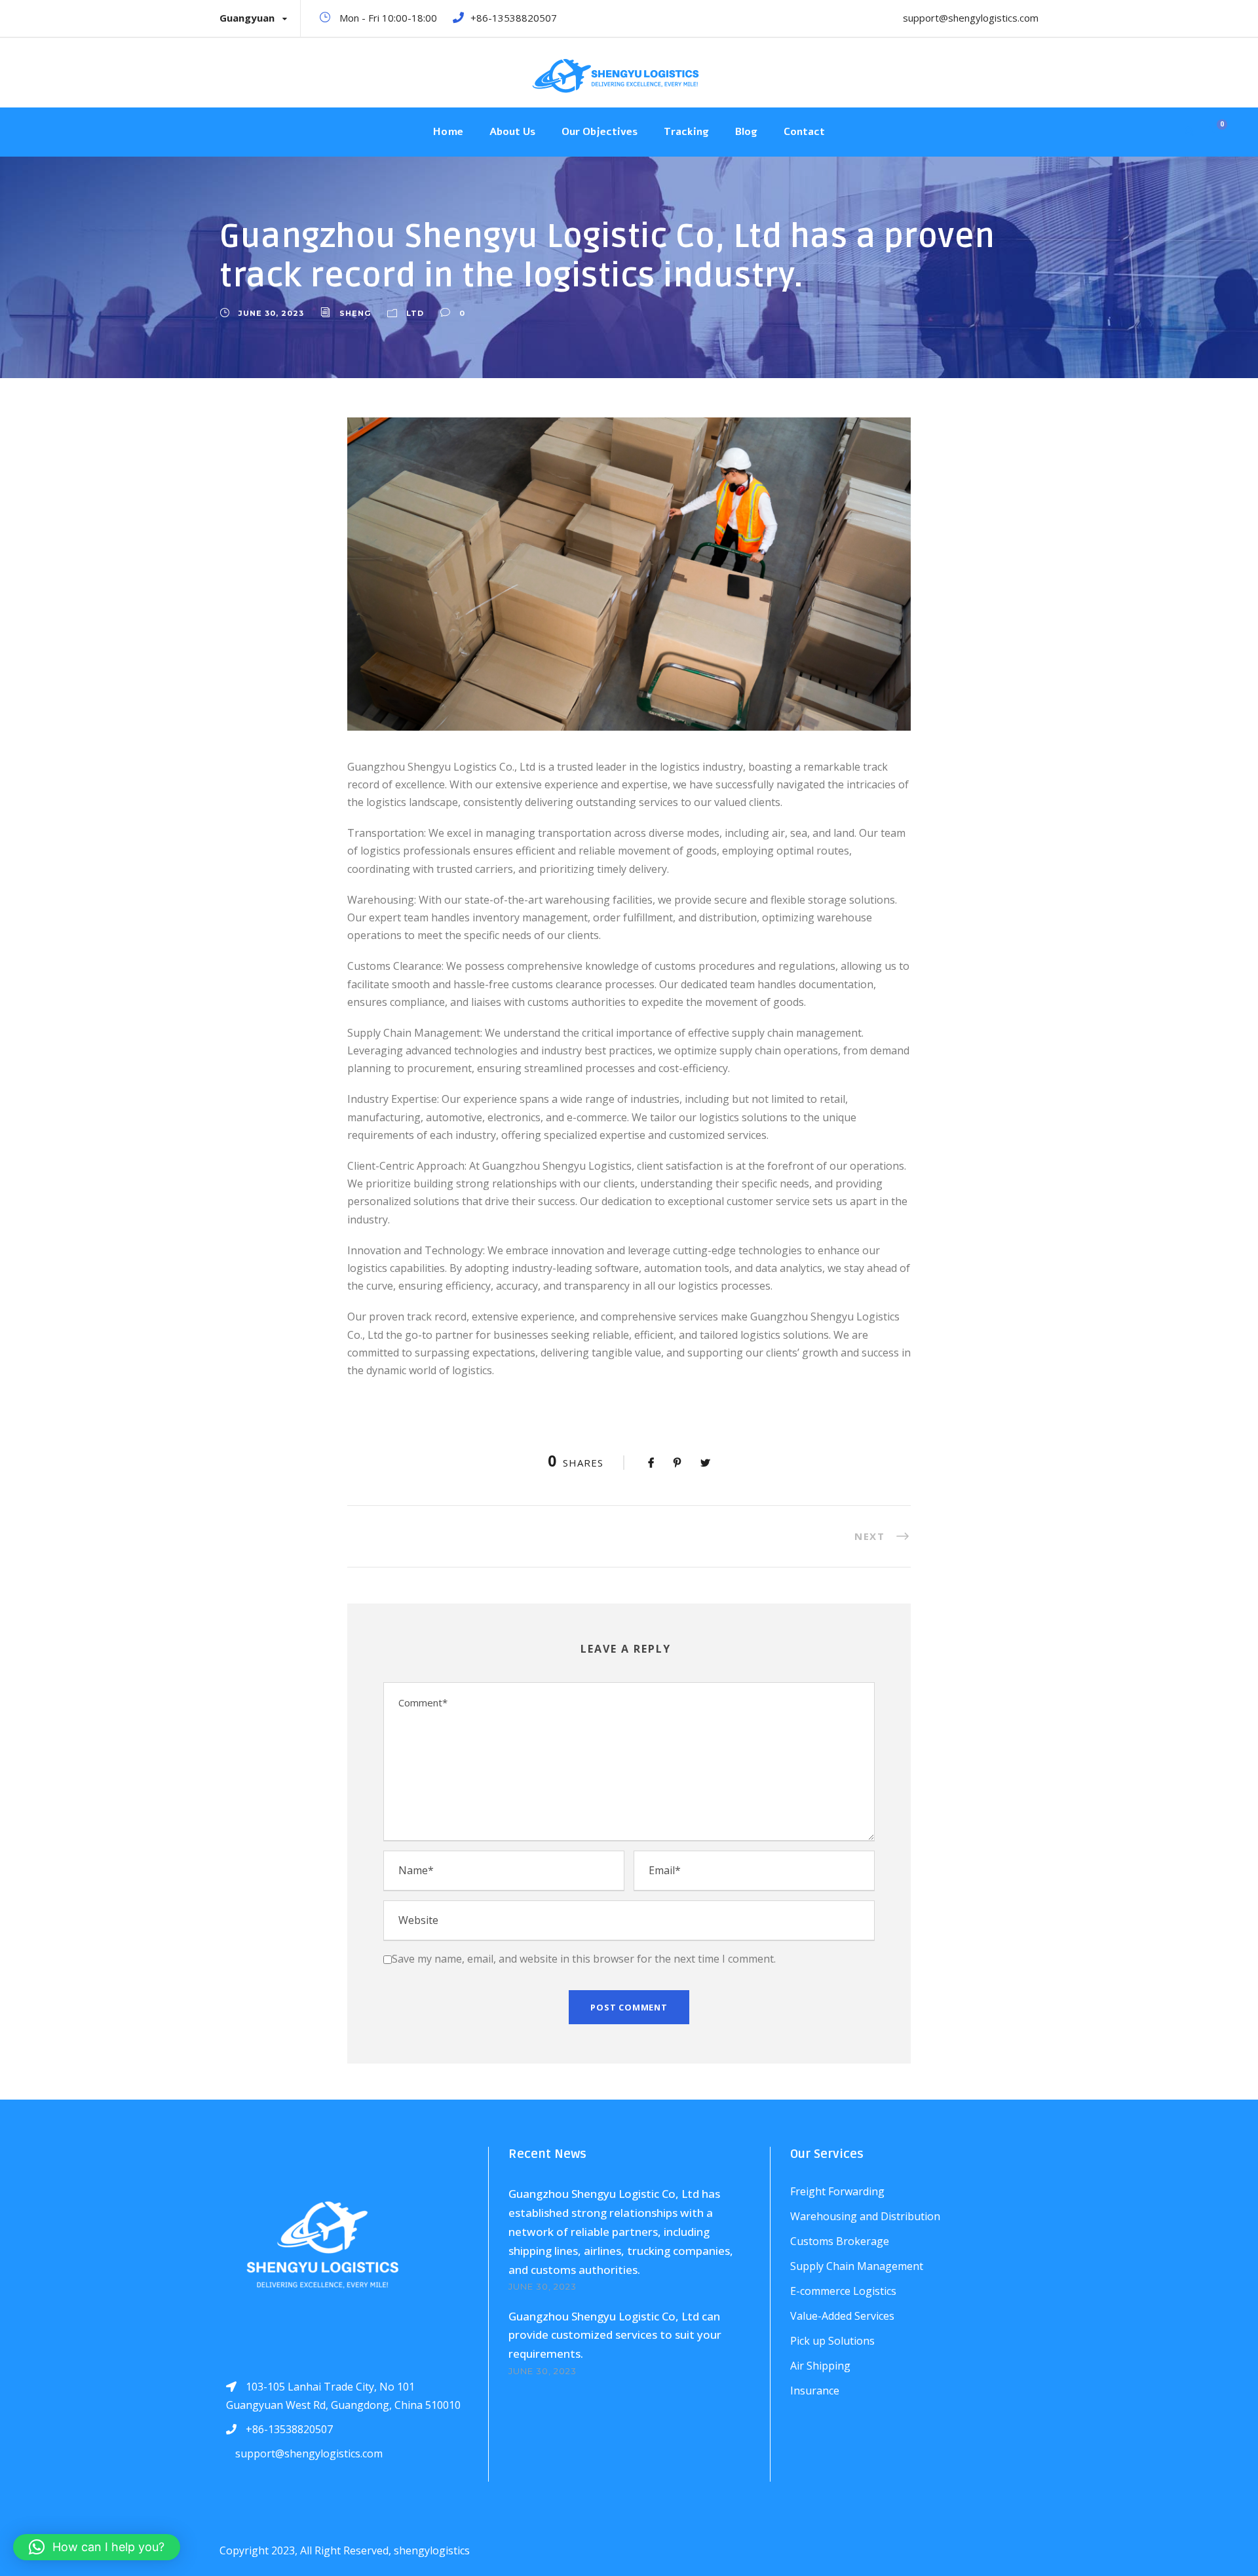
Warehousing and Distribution (865, 2216)
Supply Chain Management (857, 2266)
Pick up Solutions (832, 2341)
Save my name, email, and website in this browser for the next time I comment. (584, 1959)
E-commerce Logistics (843, 2291)
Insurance (815, 2391)
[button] (97, 2547)
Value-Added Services (842, 2316)
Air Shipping (820, 2366)
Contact (804, 132)
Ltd (415, 313)
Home (448, 132)
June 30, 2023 (271, 313)
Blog (746, 132)
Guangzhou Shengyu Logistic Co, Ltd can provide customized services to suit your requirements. (615, 2335)
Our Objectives (600, 132)
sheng (355, 313)
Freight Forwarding (837, 2191)
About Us (512, 132)
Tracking (686, 132)
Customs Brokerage (840, 2241)
